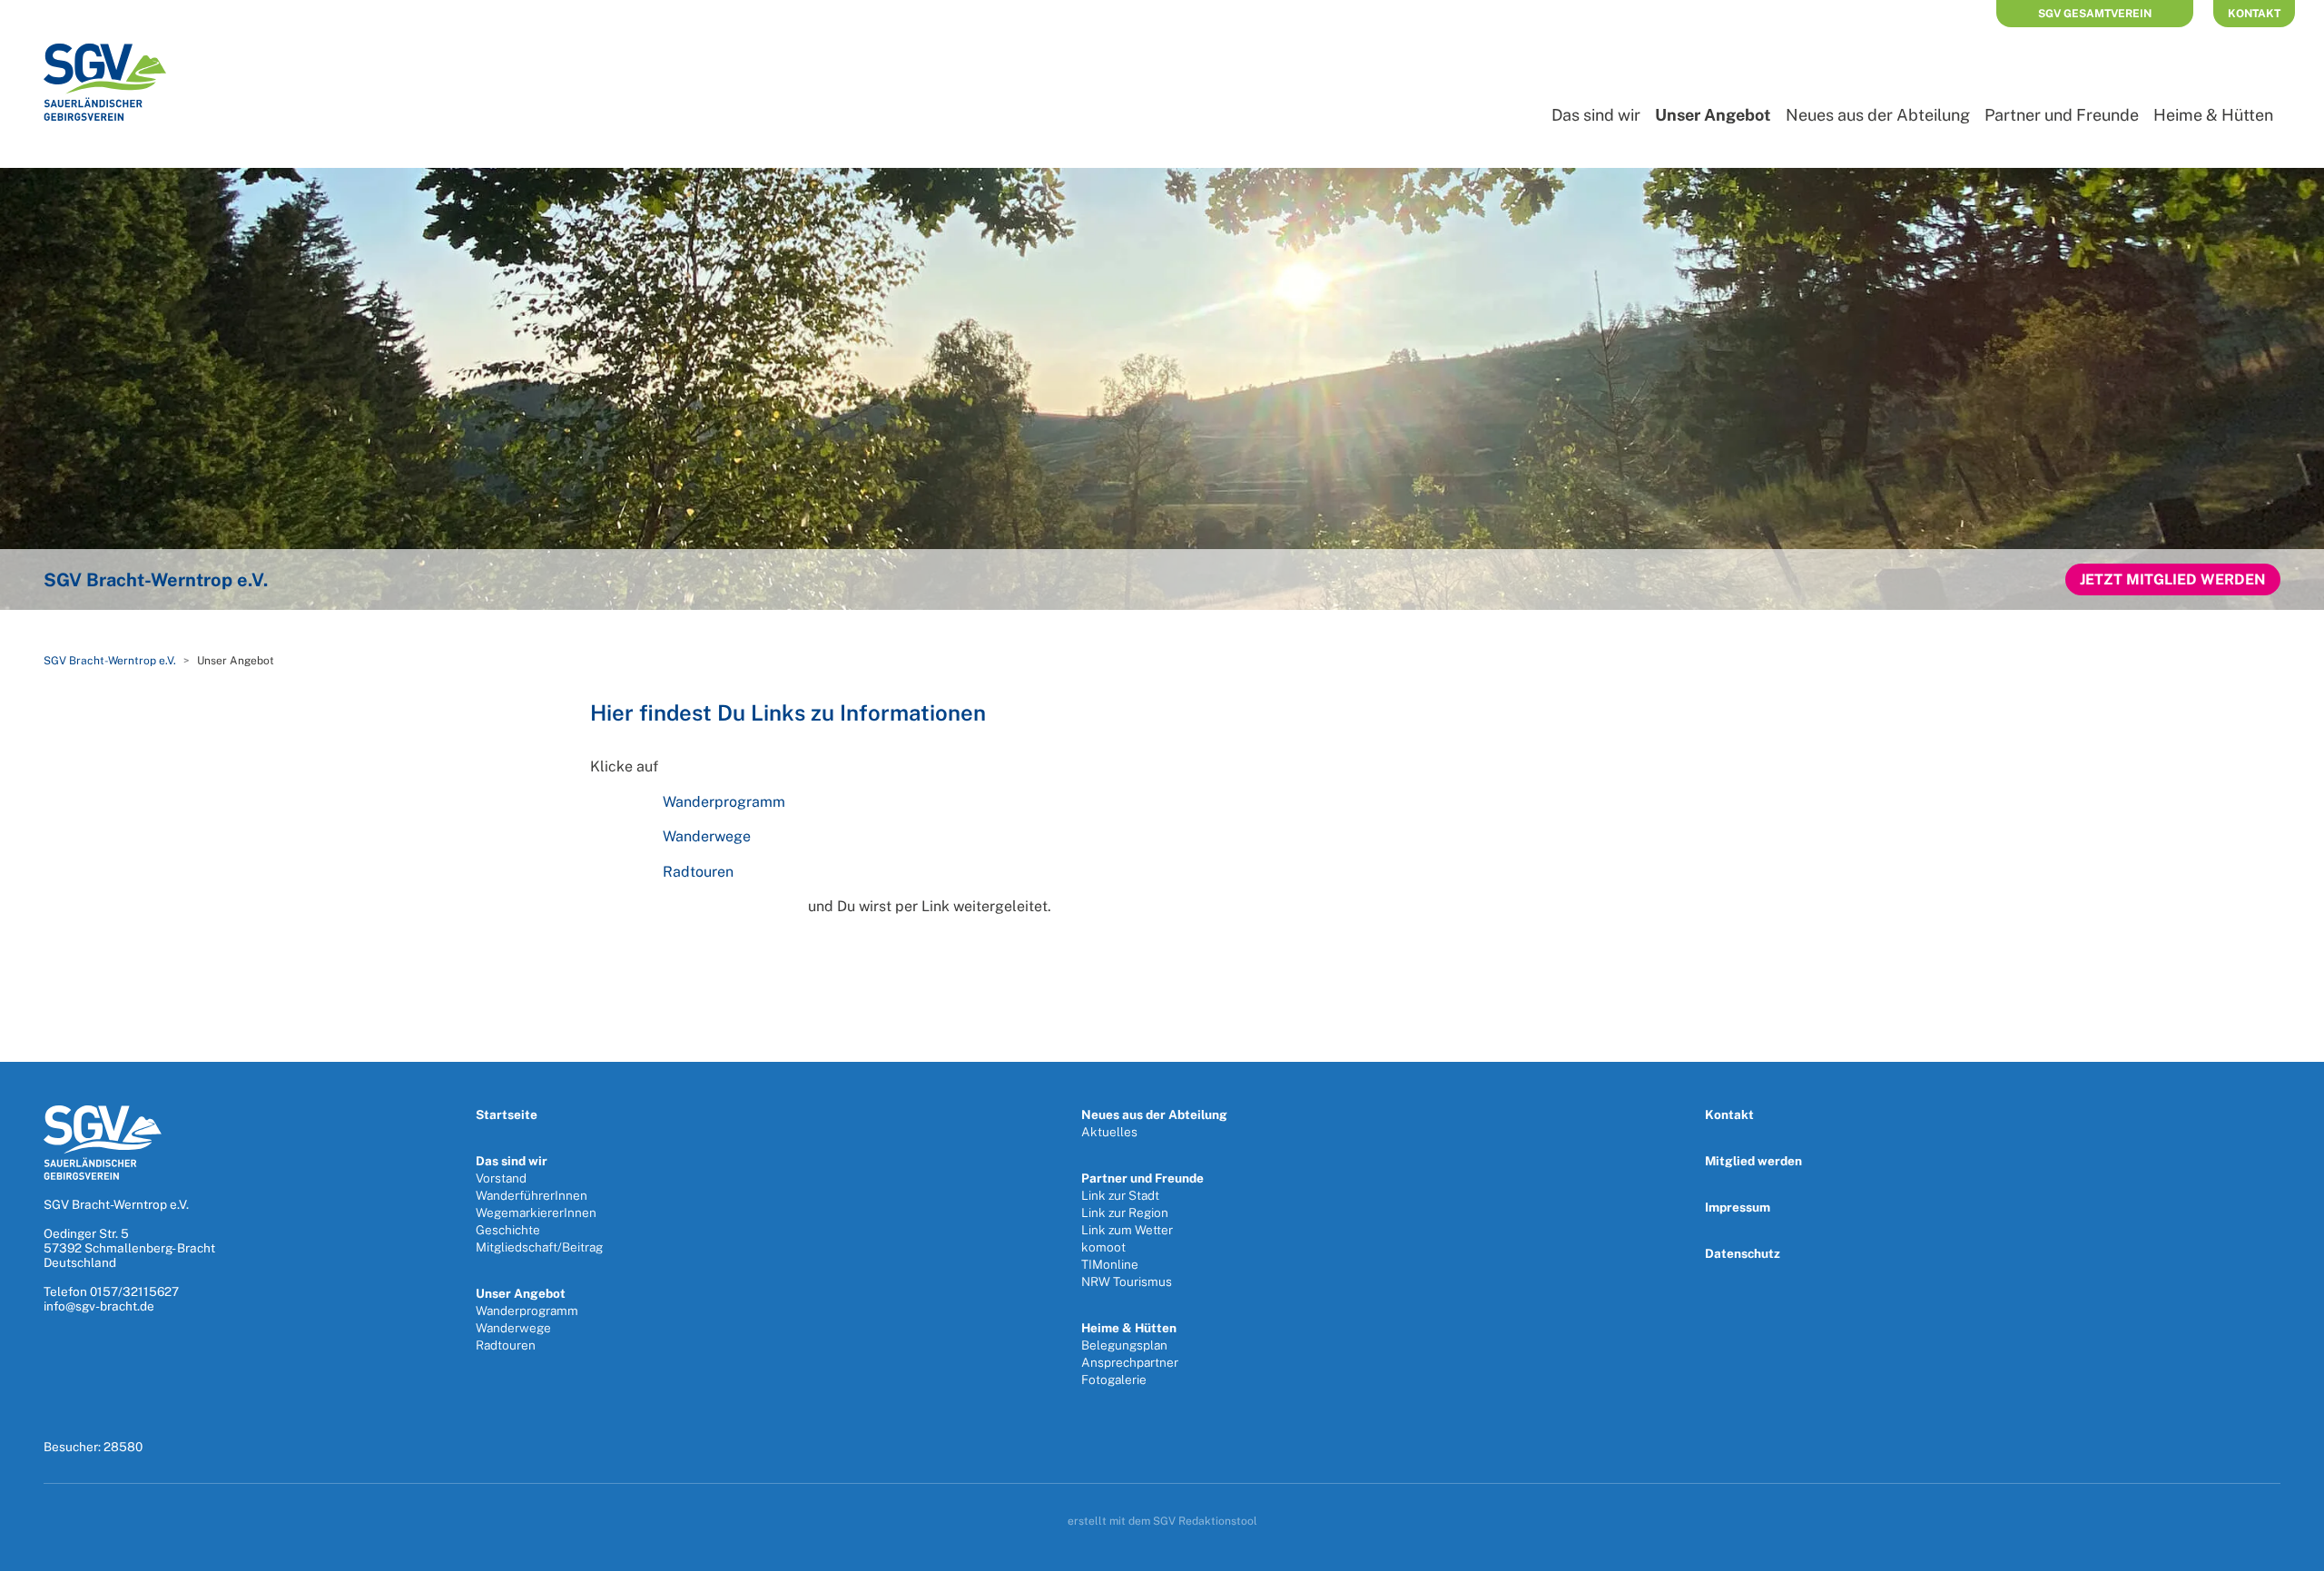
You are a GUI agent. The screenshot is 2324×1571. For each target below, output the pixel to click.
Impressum (1738, 1207)
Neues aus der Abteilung (1878, 115)
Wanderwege (707, 836)
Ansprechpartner (1130, 1362)
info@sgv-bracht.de (99, 1306)
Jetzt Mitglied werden (2173, 579)
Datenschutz (1743, 1253)
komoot (1103, 1247)
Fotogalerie (1114, 1380)
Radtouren (698, 872)
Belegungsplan (1124, 1345)
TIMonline (1110, 1264)
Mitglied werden (1753, 1161)
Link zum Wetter (1127, 1230)
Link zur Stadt (1120, 1195)
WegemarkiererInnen (536, 1213)
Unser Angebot (521, 1293)
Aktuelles (1109, 1132)
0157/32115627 (134, 1291)
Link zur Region (1125, 1213)
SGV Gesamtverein (2095, 14)
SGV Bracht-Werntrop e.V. (110, 661)
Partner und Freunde (2062, 115)
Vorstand (501, 1178)
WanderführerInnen (532, 1195)
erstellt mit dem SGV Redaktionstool (1162, 1521)
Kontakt (2254, 14)
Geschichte (508, 1230)
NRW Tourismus (1127, 1281)
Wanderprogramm (724, 802)
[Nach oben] (2291, 1551)
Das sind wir (1596, 115)
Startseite (507, 1114)
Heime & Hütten (2213, 115)
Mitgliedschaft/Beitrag (539, 1247)
